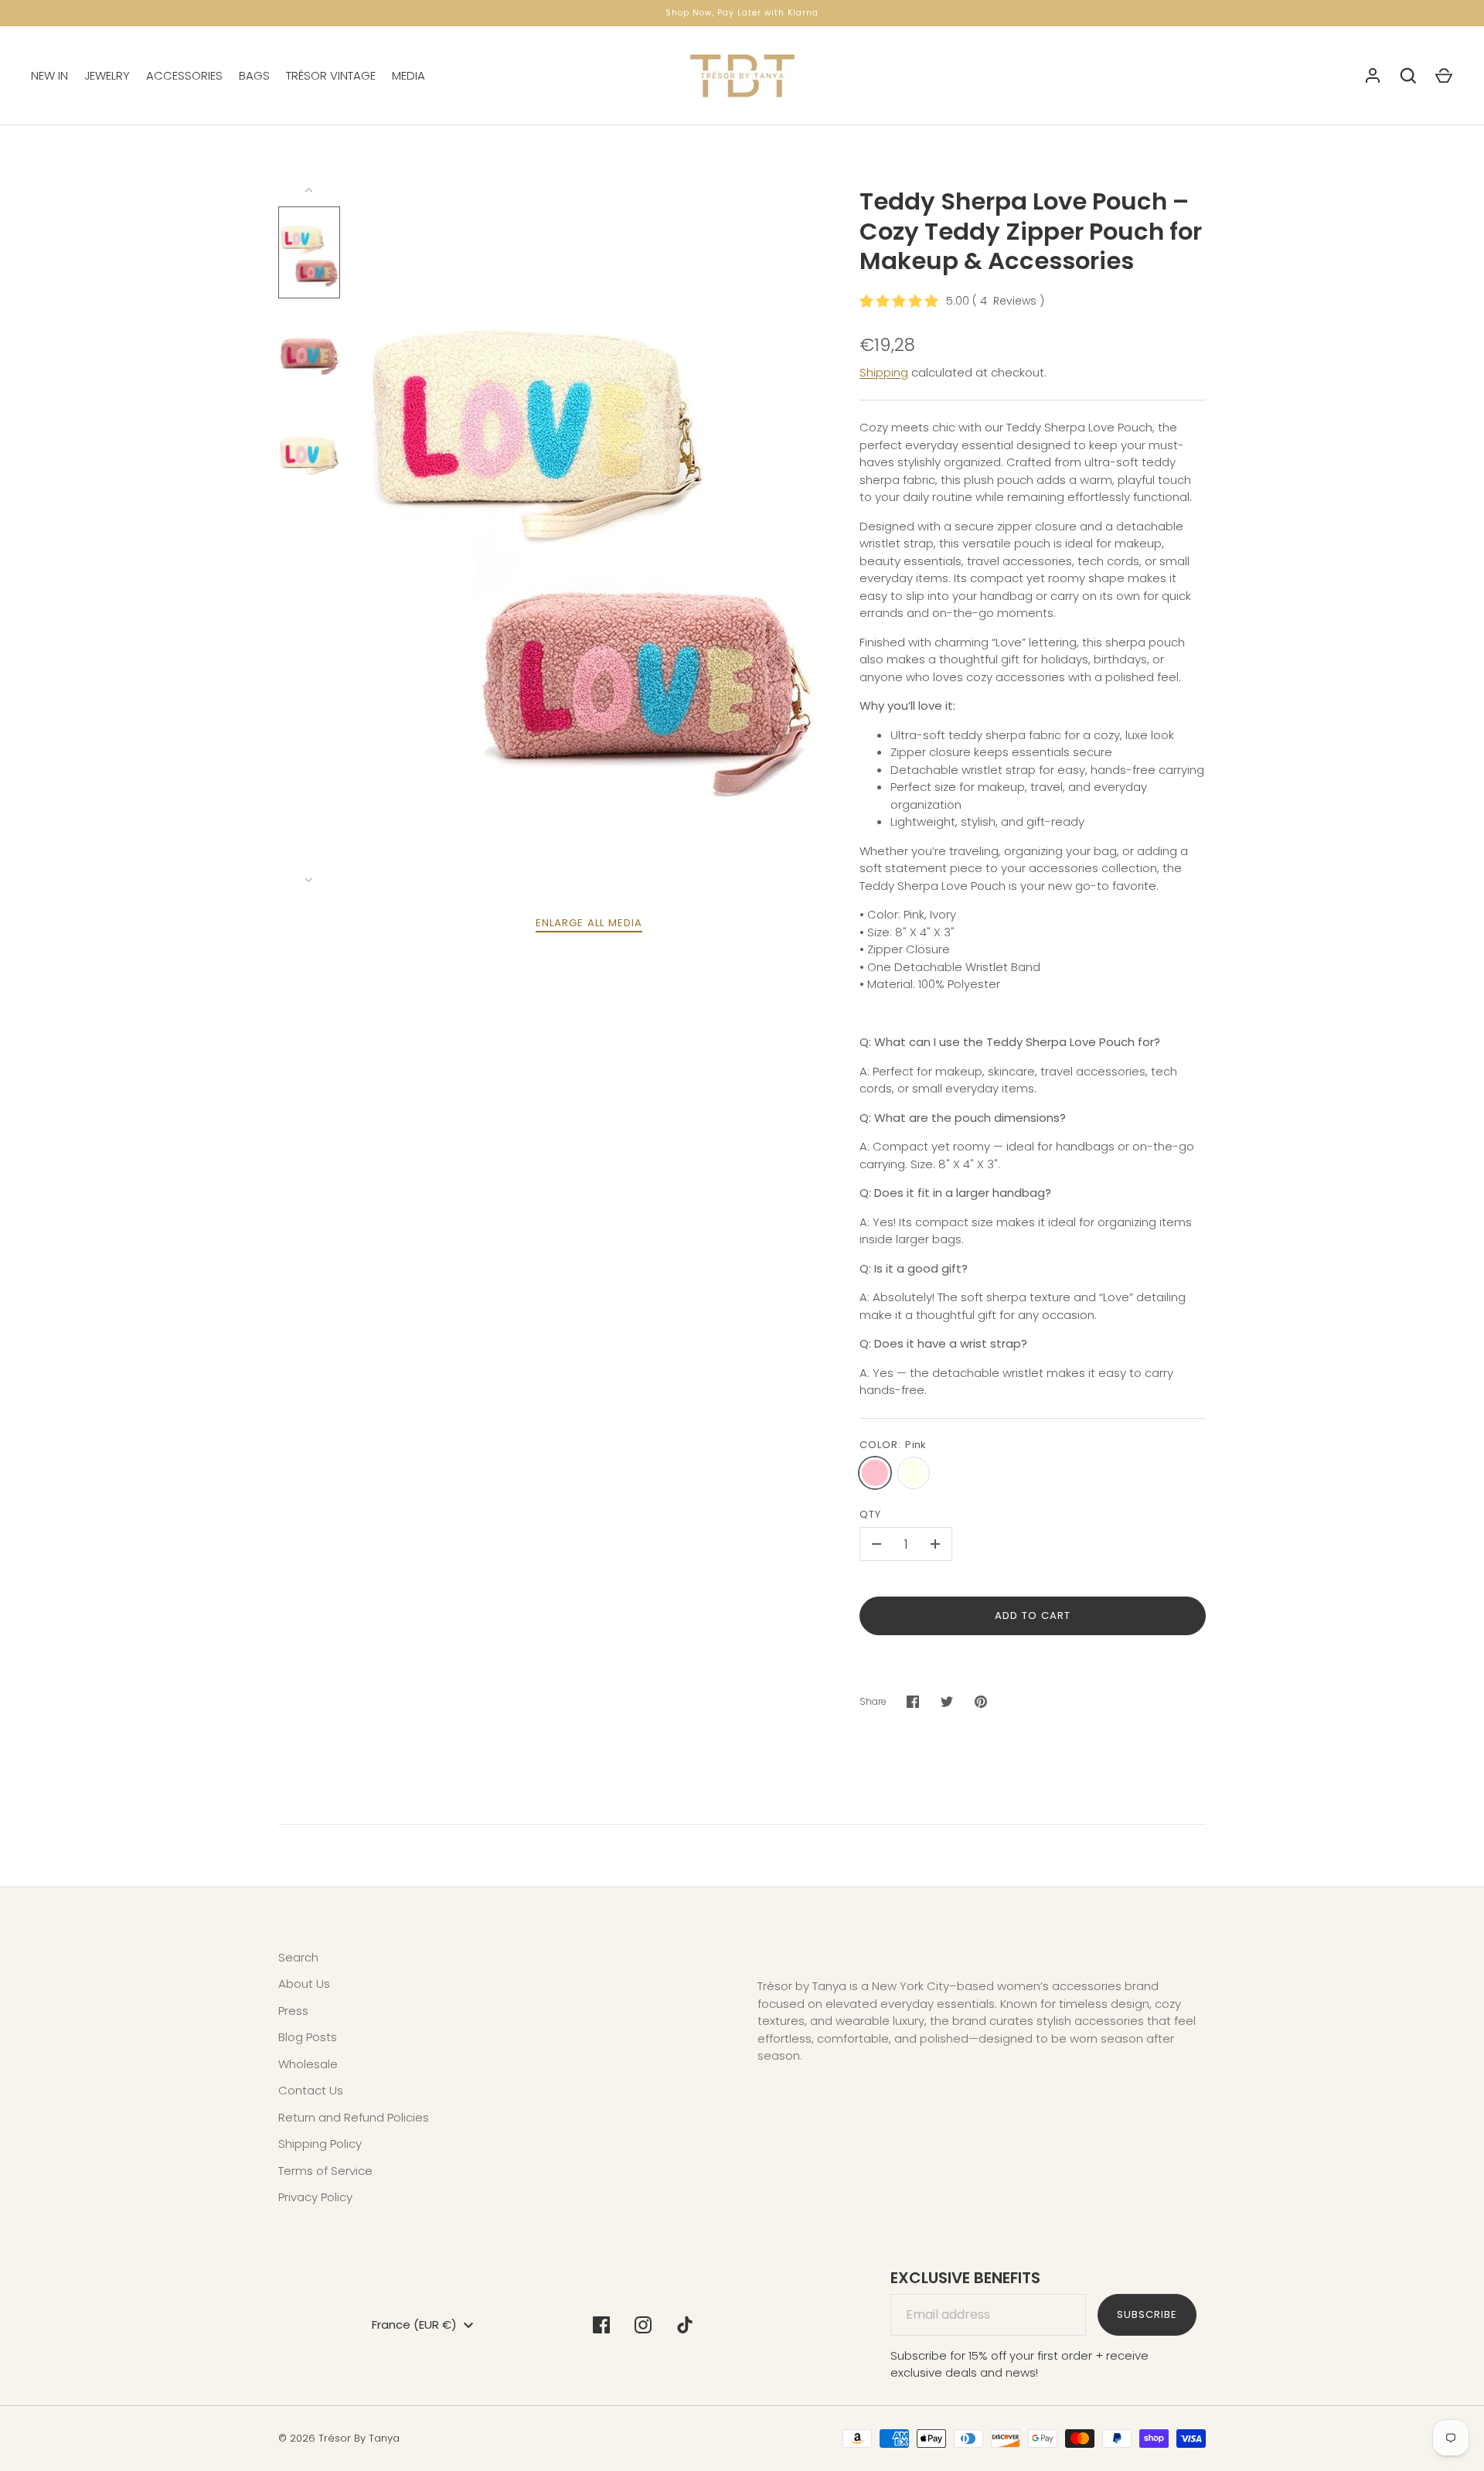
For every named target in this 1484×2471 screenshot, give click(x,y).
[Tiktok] (685, 2325)
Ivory (914, 1473)
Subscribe (1147, 2314)
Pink (875, 1473)
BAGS (254, 75)
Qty (870, 1514)
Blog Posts (308, 2037)
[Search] (1408, 76)
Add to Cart (1033, 1616)
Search (298, 1957)
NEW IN (49, 75)
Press (293, 2011)
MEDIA (408, 75)
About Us (304, 1984)
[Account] (1373, 76)
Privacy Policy (315, 2197)
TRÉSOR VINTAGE (331, 75)
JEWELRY (107, 75)
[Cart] (1444, 76)
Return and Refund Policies (354, 2117)
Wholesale (308, 2064)
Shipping (884, 372)
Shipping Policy (320, 2144)
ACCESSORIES (184, 75)
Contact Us (311, 2090)
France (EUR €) (414, 2324)
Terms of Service (325, 2171)
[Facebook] (601, 2325)
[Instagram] (643, 2325)
